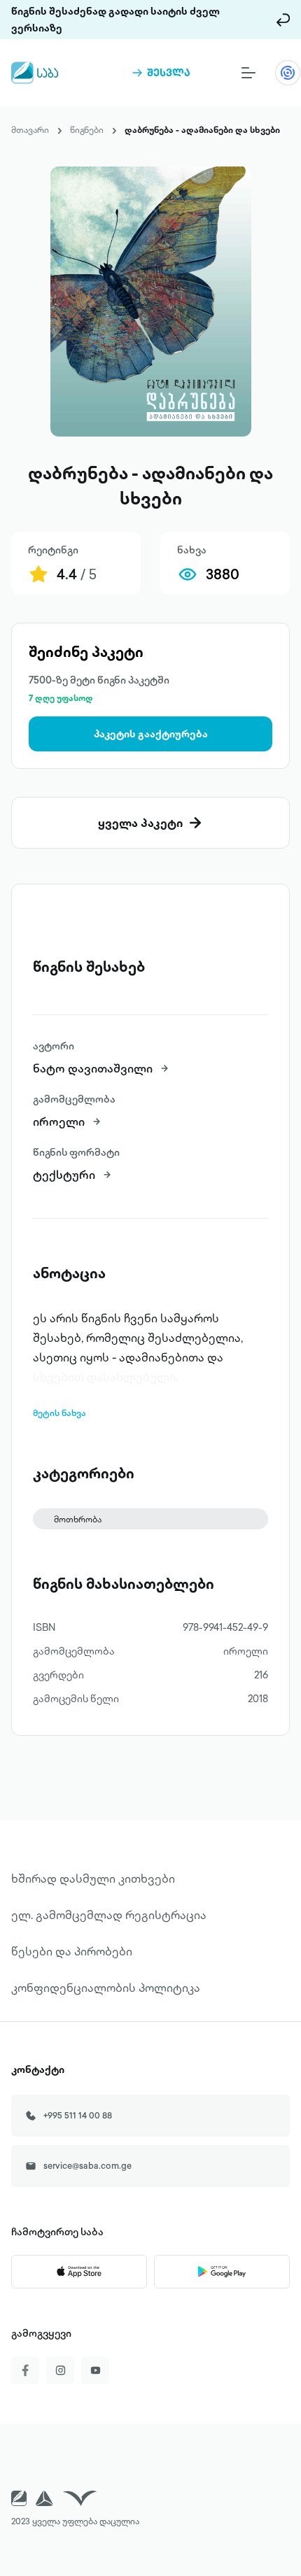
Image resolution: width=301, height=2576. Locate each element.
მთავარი (30, 130)
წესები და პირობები (72, 1951)
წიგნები (87, 130)
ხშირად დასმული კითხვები (93, 1878)
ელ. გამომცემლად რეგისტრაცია (109, 1915)
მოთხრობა (78, 1519)
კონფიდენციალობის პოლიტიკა (106, 1988)
